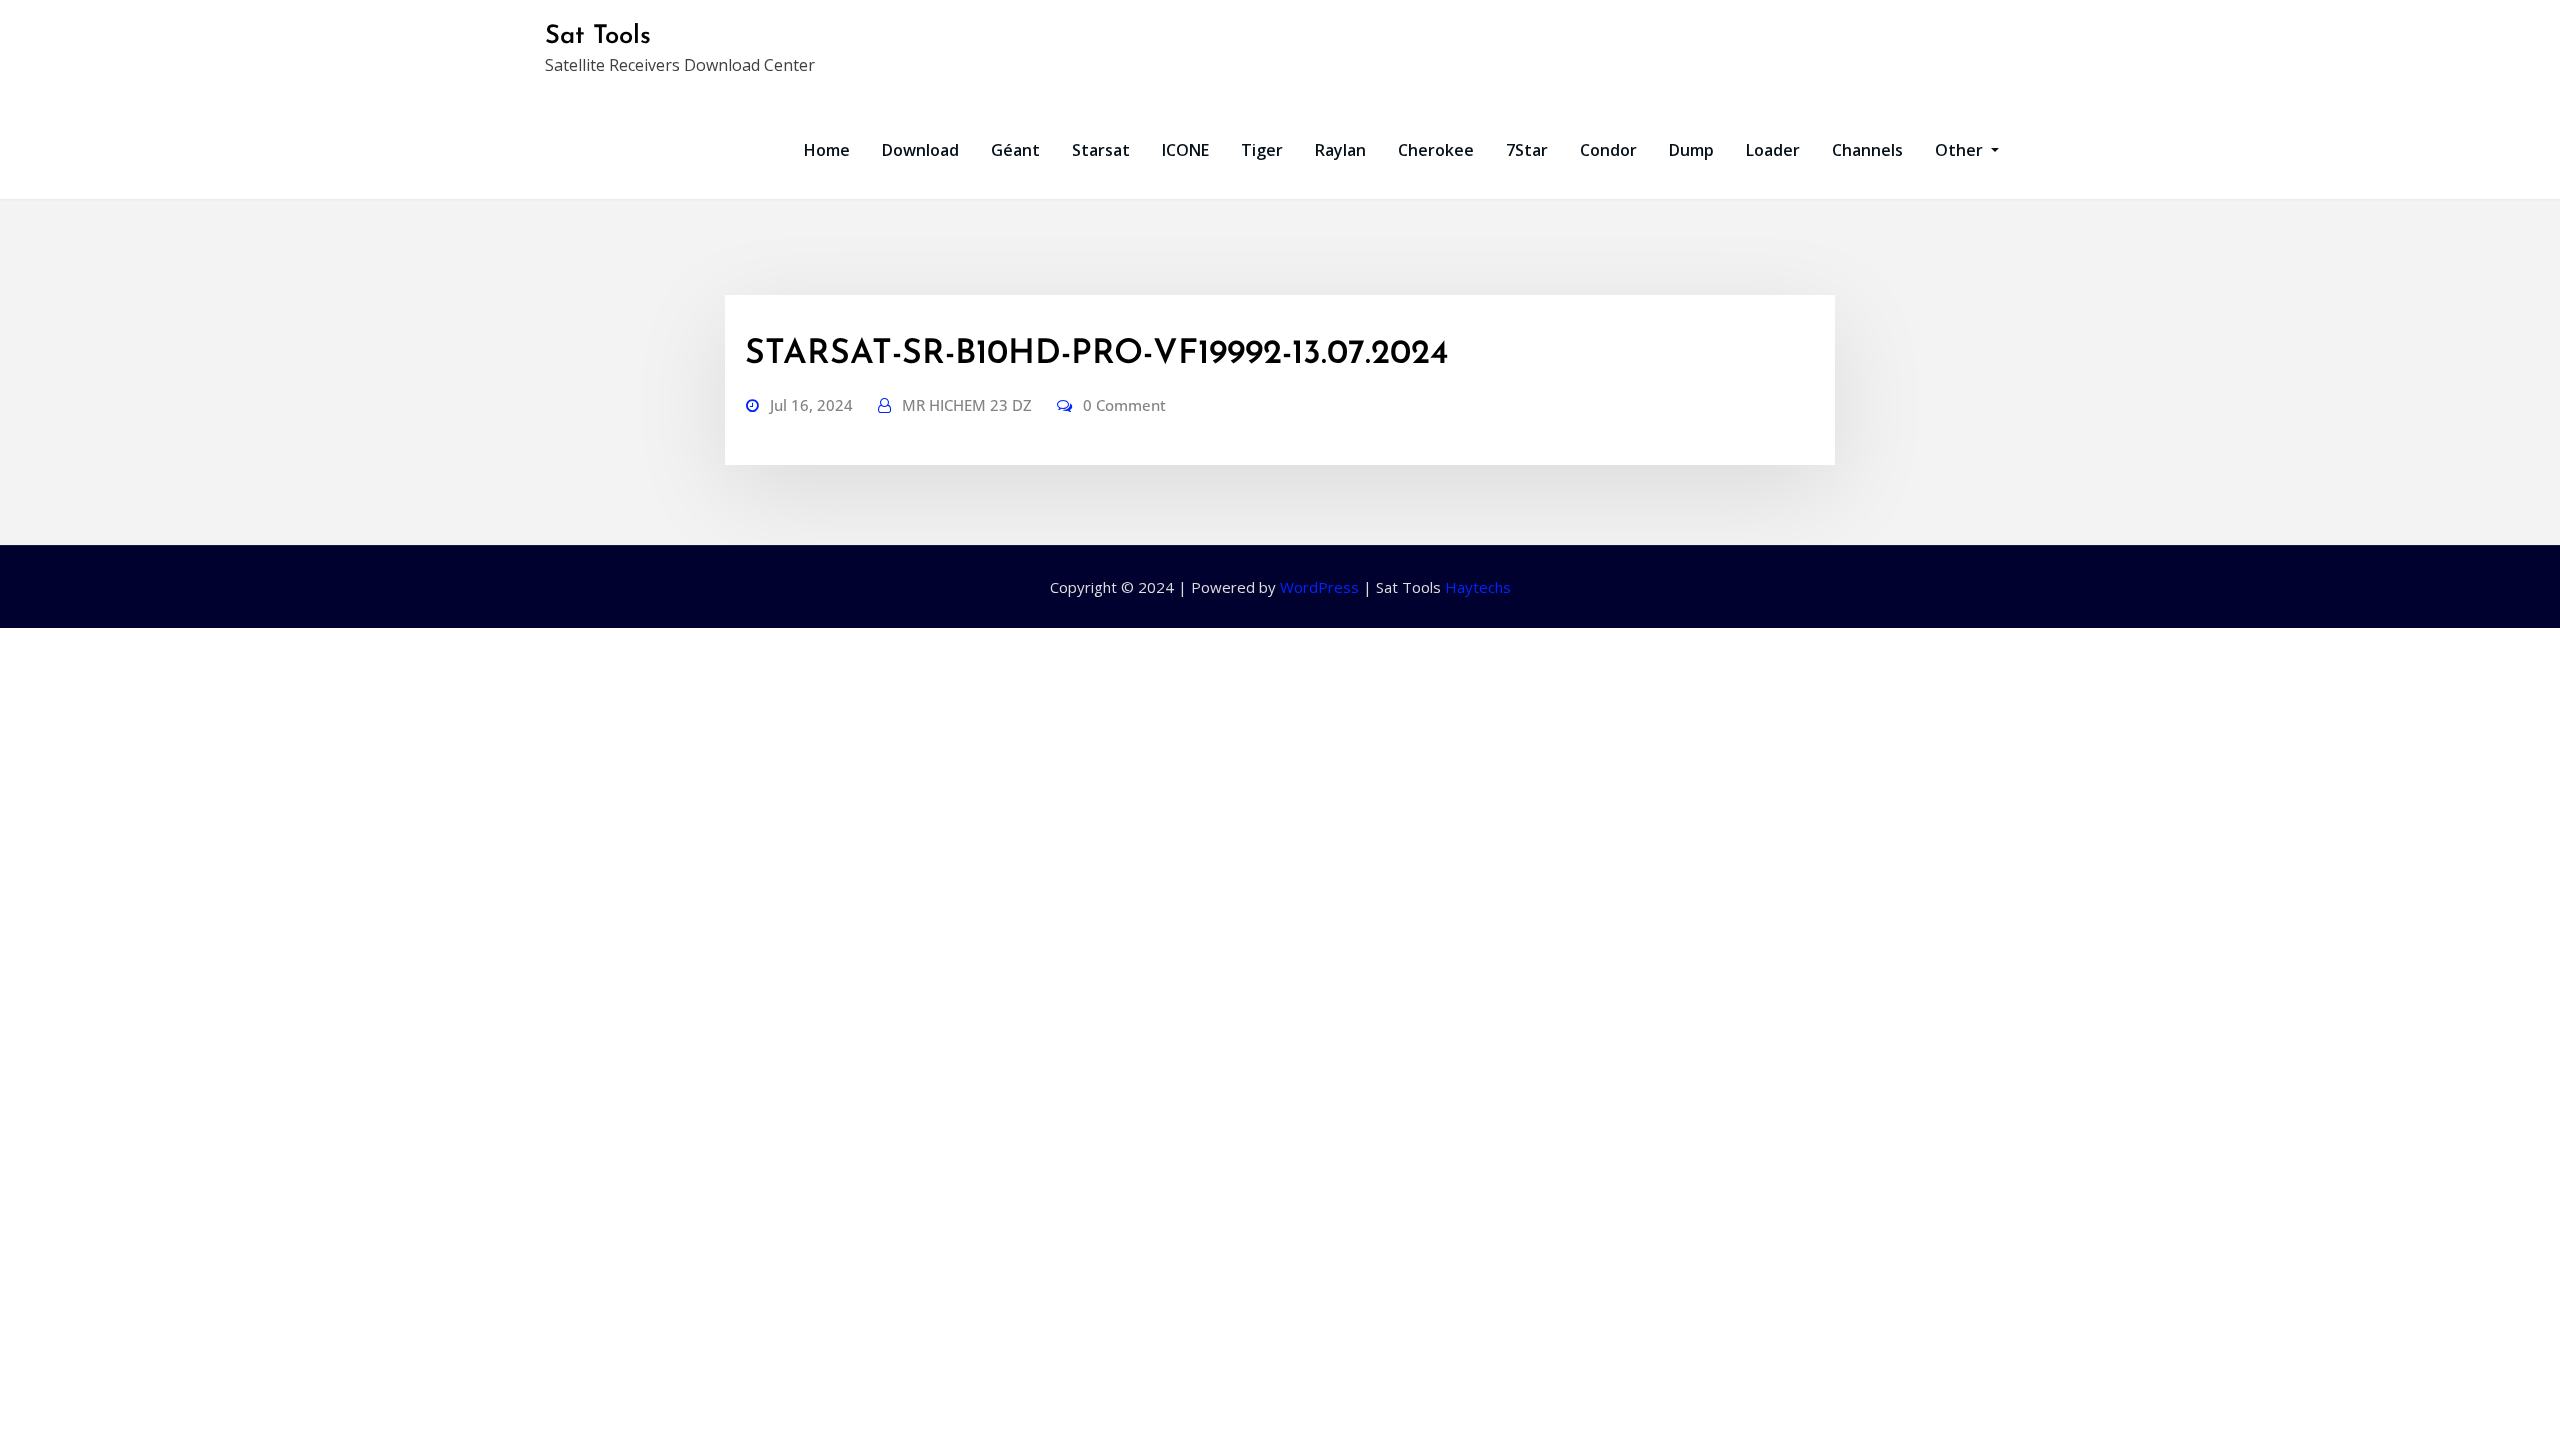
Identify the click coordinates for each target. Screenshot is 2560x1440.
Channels (1867, 150)
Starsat (1101, 150)
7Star (1527, 150)
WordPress (1319, 587)
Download (920, 150)
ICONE (1185, 150)
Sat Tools (598, 36)
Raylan (1340, 150)
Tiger (1262, 150)
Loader (1773, 150)
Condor (1608, 150)
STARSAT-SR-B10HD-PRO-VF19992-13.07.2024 (1096, 354)
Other (1961, 150)
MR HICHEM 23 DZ (967, 405)
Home (827, 150)
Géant (1015, 150)
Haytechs (1478, 587)
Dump (1691, 150)
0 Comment (1124, 405)
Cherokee (1436, 150)
